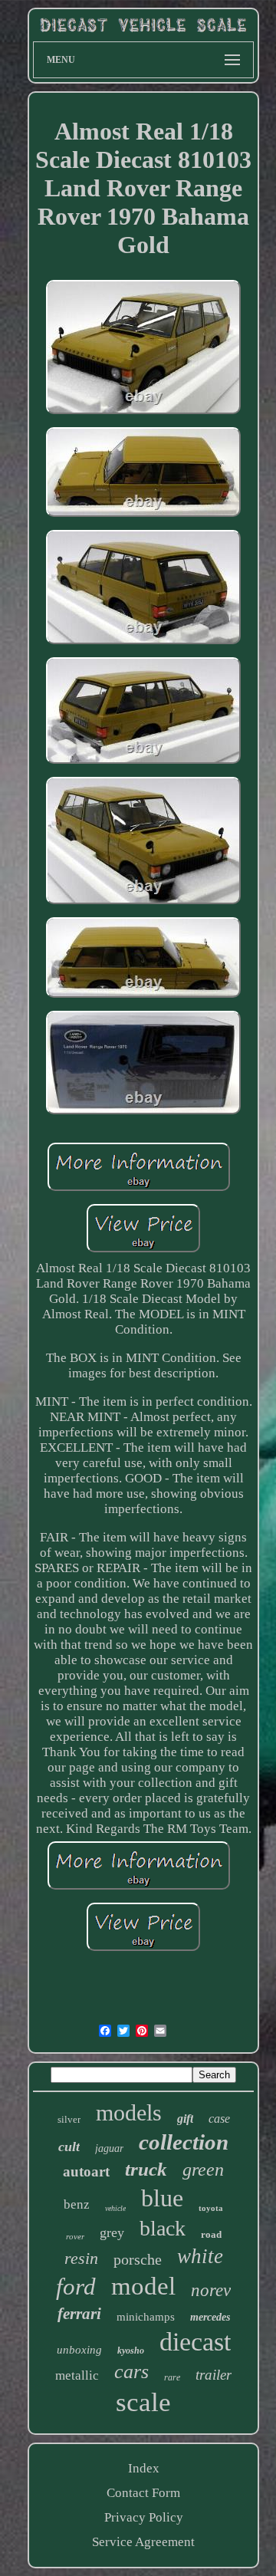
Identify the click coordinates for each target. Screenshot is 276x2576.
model (143, 2286)
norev (211, 2290)
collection (184, 2142)
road (211, 2234)
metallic (77, 2375)
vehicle (115, 2208)
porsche (138, 2259)
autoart (86, 2171)
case (219, 2119)
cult (69, 2147)
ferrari (79, 2314)
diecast (195, 2342)
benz (77, 2204)
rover (75, 2236)
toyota (211, 2208)
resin (81, 2258)
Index (144, 2468)
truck (146, 2169)
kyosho (131, 2351)
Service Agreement (143, 2542)
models (129, 2112)
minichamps (146, 2317)
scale (143, 2402)
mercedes (210, 2317)
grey (112, 2232)
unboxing (79, 2350)
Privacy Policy (144, 2517)
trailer (214, 2375)
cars (131, 2372)
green (203, 2170)
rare (172, 2377)
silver (69, 2119)
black (163, 2228)
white (200, 2256)
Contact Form (143, 2493)
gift (185, 2119)
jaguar (109, 2148)
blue (162, 2198)
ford (76, 2286)
